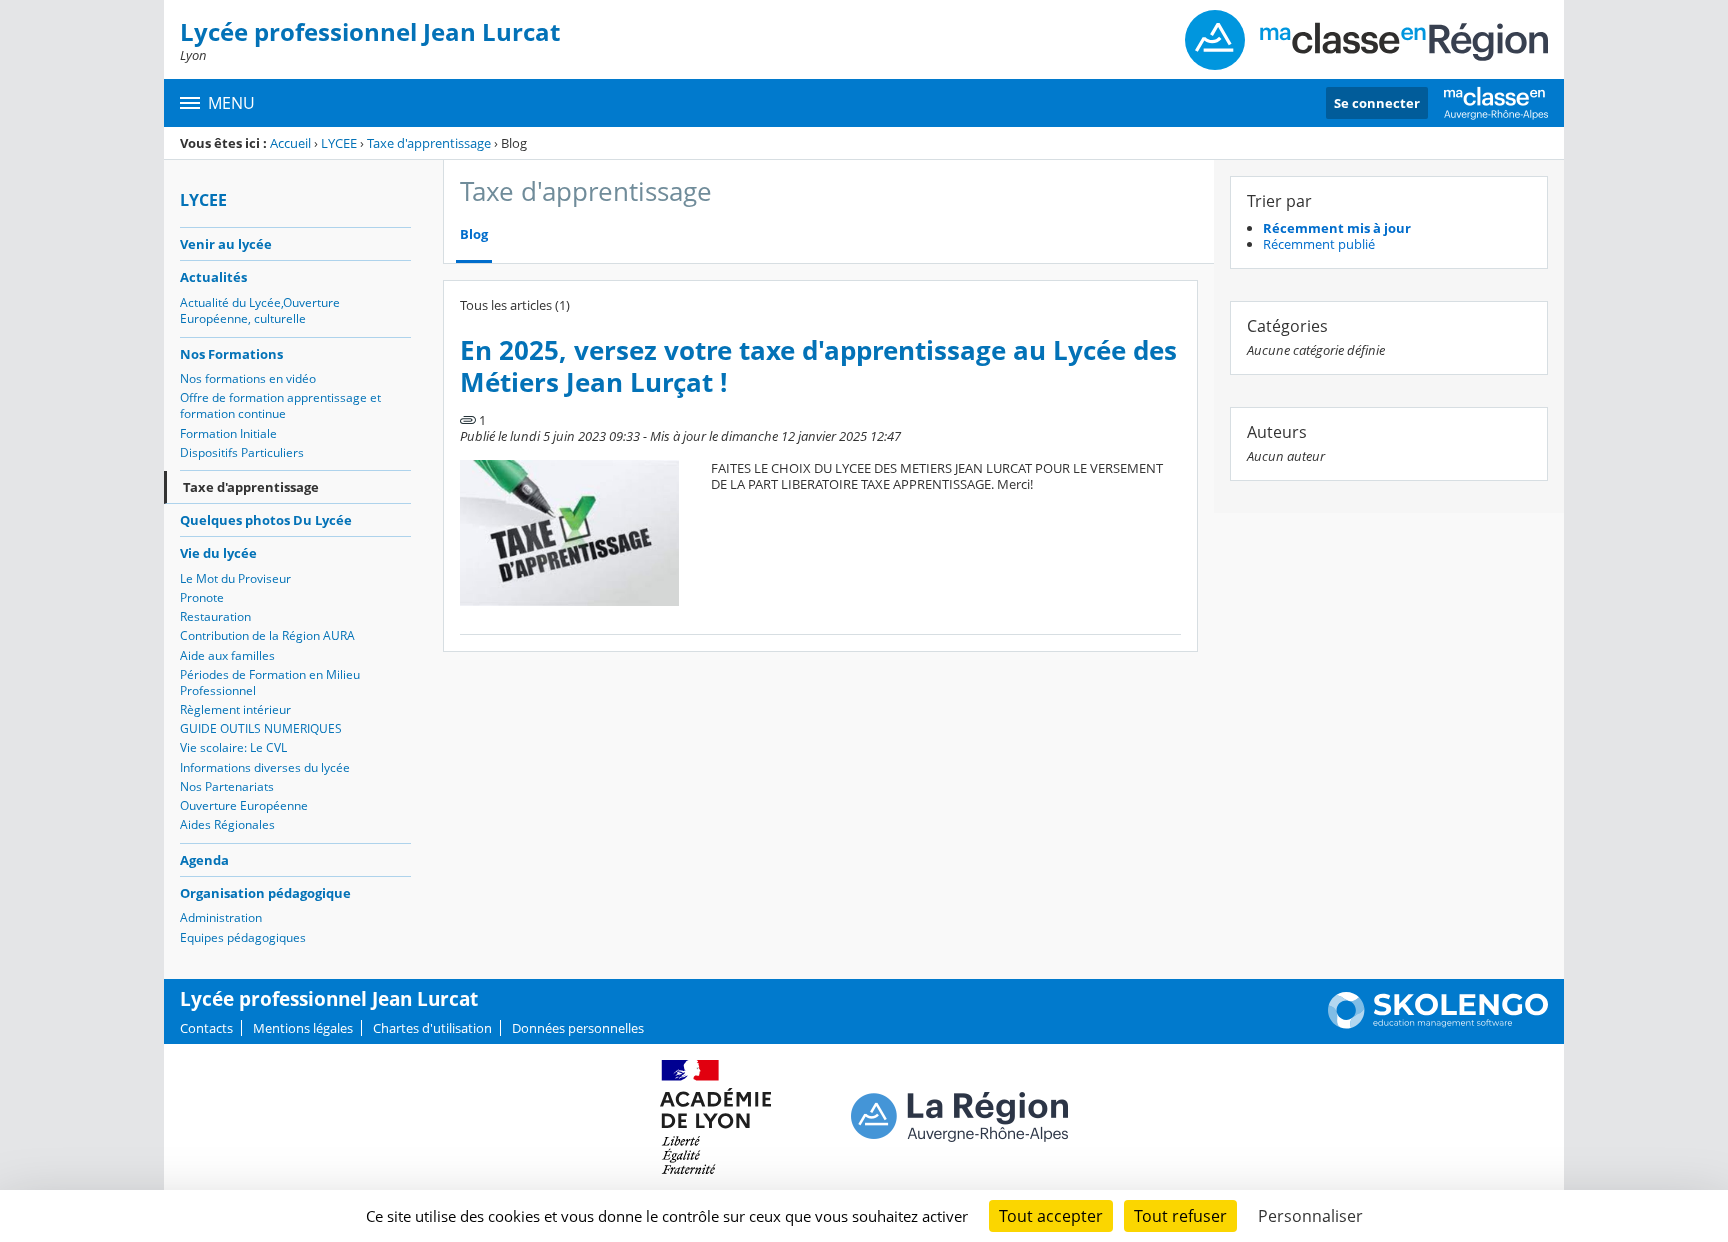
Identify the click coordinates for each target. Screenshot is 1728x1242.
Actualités (213, 277)
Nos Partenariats (227, 786)
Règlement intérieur (235, 709)
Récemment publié (1319, 244)
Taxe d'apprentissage (429, 143)
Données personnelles (578, 1028)
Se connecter (1377, 103)
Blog (474, 234)
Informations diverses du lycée (265, 767)
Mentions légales (303, 1028)
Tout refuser (1180, 1216)
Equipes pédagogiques (243, 937)
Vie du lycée (218, 553)
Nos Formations (231, 354)
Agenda (204, 860)
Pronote (202, 597)
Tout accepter (1051, 1216)
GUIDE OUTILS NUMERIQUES (261, 728)
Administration (221, 917)
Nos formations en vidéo (248, 378)
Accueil (290, 143)
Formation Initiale (228, 433)
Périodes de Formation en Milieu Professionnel (270, 682)
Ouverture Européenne (244, 805)
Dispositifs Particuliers (242, 452)
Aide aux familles (227, 655)
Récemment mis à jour (1337, 228)
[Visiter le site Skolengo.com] (1438, 1024)
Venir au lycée (226, 244)
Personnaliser (1310, 1216)
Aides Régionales (227, 824)
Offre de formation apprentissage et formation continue (280, 405)
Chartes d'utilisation (432, 1028)
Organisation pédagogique (265, 893)
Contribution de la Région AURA (267, 635)
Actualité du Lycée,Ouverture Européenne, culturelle (260, 310)
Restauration (215, 616)
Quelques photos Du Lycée (266, 520)
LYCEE (339, 143)
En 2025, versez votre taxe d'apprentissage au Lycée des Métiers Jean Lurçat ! (818, 366)
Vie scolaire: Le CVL (233, 747)
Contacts (206, 1028)
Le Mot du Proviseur (235, 578)
